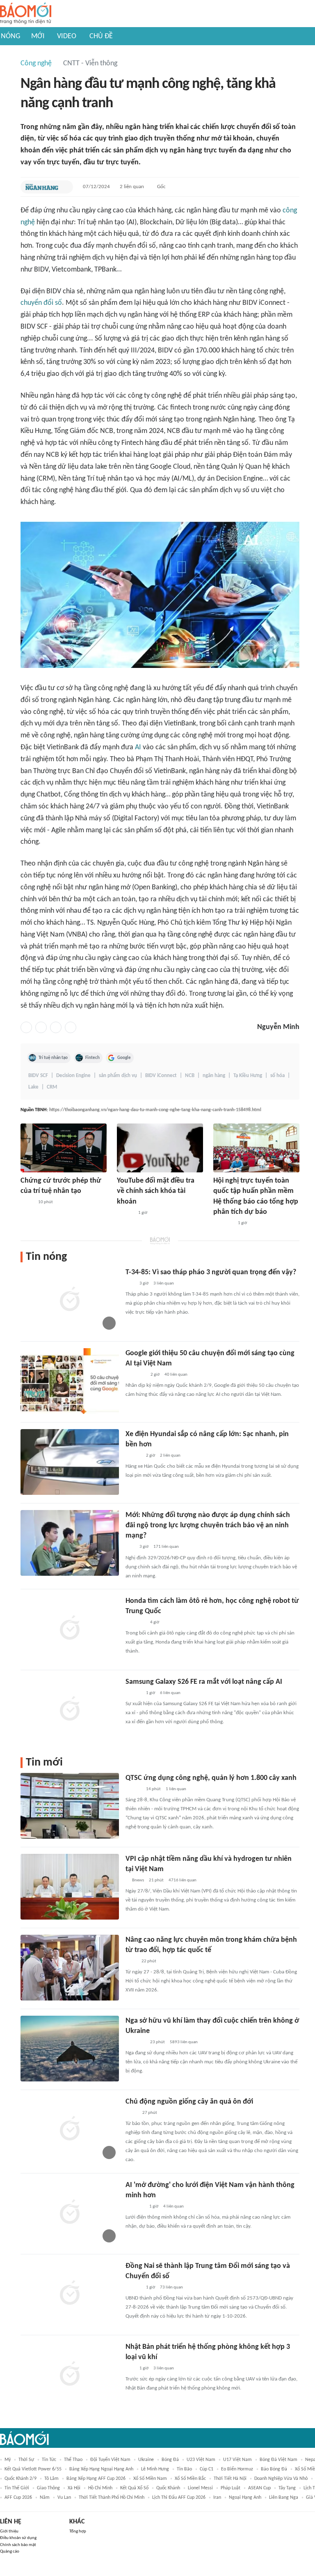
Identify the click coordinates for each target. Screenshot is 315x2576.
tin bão (184, 2469)
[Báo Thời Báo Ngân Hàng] (42, 187)
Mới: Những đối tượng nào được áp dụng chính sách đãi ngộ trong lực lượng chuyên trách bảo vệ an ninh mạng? (208, 1525)
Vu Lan (64, 2498)
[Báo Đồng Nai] (133, 2288)
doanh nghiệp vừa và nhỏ (281, 2479)
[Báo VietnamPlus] (136, 1375)
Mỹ (8, 2460)
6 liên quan (170, 1693)
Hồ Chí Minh (100, 2488)
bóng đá (170, 2460)
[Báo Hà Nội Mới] (125, 1213)
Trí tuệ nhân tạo (53, 1058)
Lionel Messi (200, 2488)
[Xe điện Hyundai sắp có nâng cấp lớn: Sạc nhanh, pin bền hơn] (70, 1462)
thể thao (73, 2460)
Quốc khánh (168, 2488)
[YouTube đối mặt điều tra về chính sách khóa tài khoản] (160, 1148)
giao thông (48, 2488)
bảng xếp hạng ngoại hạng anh (101, 2469)
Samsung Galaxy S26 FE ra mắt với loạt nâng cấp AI (204, 1682)
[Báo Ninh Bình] (223, 1223)
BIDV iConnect (161, 1076)
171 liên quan (166, 1547)
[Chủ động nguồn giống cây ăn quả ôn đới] (70, 2129)
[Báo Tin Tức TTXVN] (131, 1961)
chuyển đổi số (41, 303)
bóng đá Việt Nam (278, 2460)
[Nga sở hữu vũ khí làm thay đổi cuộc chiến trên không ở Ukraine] (70, 2049)
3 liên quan (164, 1283)
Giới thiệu (9, 2531)
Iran (217, 2498)
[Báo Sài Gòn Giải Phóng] (133, 1693)
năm (45, 2498)
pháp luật (231, 2488)
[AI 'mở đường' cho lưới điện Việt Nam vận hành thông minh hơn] (70, 2213)
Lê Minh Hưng (155, 2469)
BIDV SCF (38, 1076)
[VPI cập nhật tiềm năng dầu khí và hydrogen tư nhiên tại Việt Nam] (70, 1887)
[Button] (65, 187)
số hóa (277, 1076)
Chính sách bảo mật (18, 2545)
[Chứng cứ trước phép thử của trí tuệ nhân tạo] (64, 1148)
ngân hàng (214, 1076)
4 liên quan (173, 2207)
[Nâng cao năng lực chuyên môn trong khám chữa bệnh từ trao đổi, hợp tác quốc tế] (70, 1968)
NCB (190, 1076)
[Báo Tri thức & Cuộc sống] (135, 1623)
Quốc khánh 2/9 (21, 2479)
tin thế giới (17, 2488)
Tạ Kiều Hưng (248, 1076)
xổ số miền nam (150, 2479)
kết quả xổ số (134, 2488)
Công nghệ (36, 63)
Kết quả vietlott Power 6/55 (33, 2469)
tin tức (49, 2460)
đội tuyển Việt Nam (110, 2460)
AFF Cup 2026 (18, 2498)
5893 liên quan (184, 2042)
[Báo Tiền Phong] (133, 1456)
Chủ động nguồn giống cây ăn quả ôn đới (189, 2102)
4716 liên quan (183, 1880)
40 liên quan (176, 1375)
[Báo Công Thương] (135, 2207)
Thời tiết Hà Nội (230, 2479)
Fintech (92, 1058)
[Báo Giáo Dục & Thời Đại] (130, 2369)
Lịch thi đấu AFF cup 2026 (179, 2498)
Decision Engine (73, 1076)
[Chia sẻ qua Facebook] (26, 1027)
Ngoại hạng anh (245, 2498)
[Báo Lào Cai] (131, 2113)
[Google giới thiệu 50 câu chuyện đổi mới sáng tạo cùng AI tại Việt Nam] (70, 1381)
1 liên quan (176, 1789)
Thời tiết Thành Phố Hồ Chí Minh (112, 2498)
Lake (33, 1087)
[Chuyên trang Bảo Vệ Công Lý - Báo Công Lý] (27, 1203)
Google (124, 1058)
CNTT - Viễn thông (90, 63)
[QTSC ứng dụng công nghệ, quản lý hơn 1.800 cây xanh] (70, 1806)
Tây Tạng (287, 2488)
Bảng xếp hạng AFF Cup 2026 (96, 2479)
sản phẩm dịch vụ (118, 1076)
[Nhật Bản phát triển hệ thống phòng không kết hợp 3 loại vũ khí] (70, 2375)
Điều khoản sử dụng (18, 2538)
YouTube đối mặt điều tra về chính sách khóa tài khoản (156, 1191)
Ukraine (146, 2460)
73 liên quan (171, 2287)
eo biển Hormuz (237, 2469)
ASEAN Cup (259, 2488)
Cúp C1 (207, 2469)
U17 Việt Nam (237, 2460)
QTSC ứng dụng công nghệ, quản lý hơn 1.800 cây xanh (211, 1778)
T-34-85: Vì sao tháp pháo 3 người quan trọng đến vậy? (211, 1272)
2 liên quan (132, 187)
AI (138, 747)
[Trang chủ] (26, 14)
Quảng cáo (10, 2552)
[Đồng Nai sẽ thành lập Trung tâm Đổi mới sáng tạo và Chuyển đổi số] (70, 2294)
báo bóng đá (274, 2469)
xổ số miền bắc (190, 2479)
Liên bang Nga (284, 2498)
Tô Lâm (51, 2479)
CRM (52, 1087)
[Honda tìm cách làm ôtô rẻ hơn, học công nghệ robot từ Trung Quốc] (70, 1629)
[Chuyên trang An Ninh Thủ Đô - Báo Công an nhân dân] (130, 1284)
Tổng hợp (78, 2531)
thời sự (26, 2460)
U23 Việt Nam (201, 2460)
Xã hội (74, 2488)
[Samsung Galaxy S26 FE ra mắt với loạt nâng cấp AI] (70, 1710)
